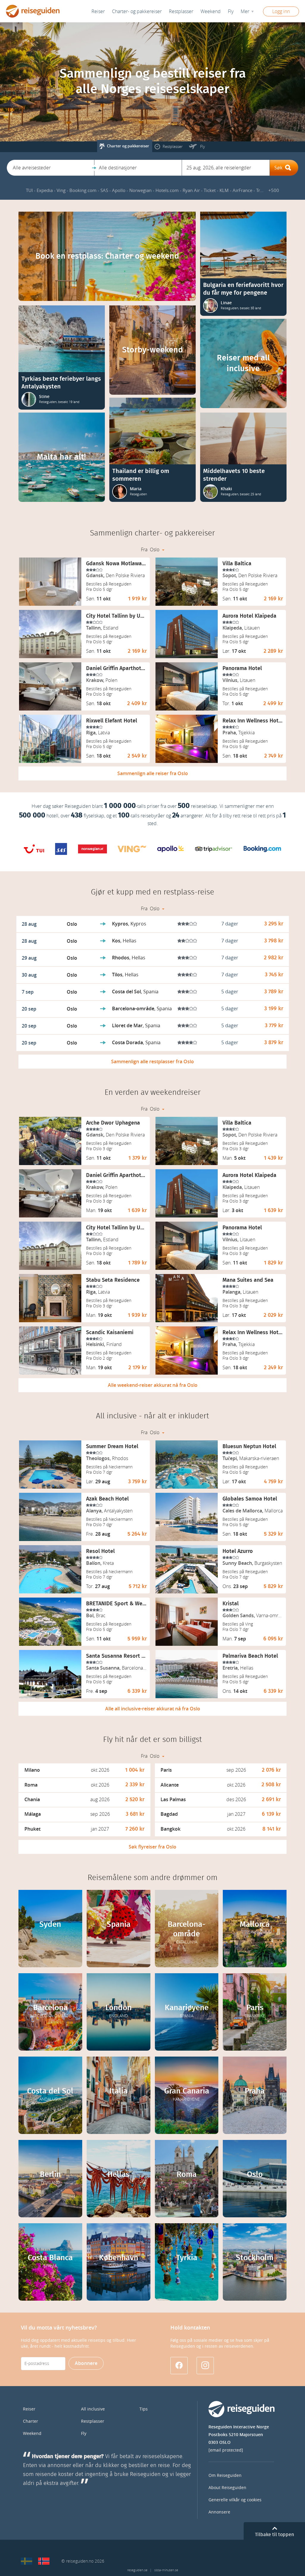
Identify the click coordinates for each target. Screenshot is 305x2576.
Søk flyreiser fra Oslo (152, 1847)
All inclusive (93, 2409)
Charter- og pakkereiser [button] (137, 11)
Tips (144, 2409)
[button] (50, 168)
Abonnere (86, 2363)
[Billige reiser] (44, 2561)
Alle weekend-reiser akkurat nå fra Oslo (153, 1385)
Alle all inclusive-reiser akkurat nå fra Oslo (153, 1709)
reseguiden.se (137, 2570)
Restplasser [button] (181, 11)
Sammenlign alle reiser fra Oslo (153, 773)
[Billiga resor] (27, 2561)
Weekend (211, 11)
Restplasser (93, 2421)
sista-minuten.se (166, 2570)
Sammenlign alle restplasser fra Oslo (152, 1062)
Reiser (98, 11)
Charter (31, 2421)
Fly (84, 2434)
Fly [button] (231, 11)
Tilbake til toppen (274, 2535)
